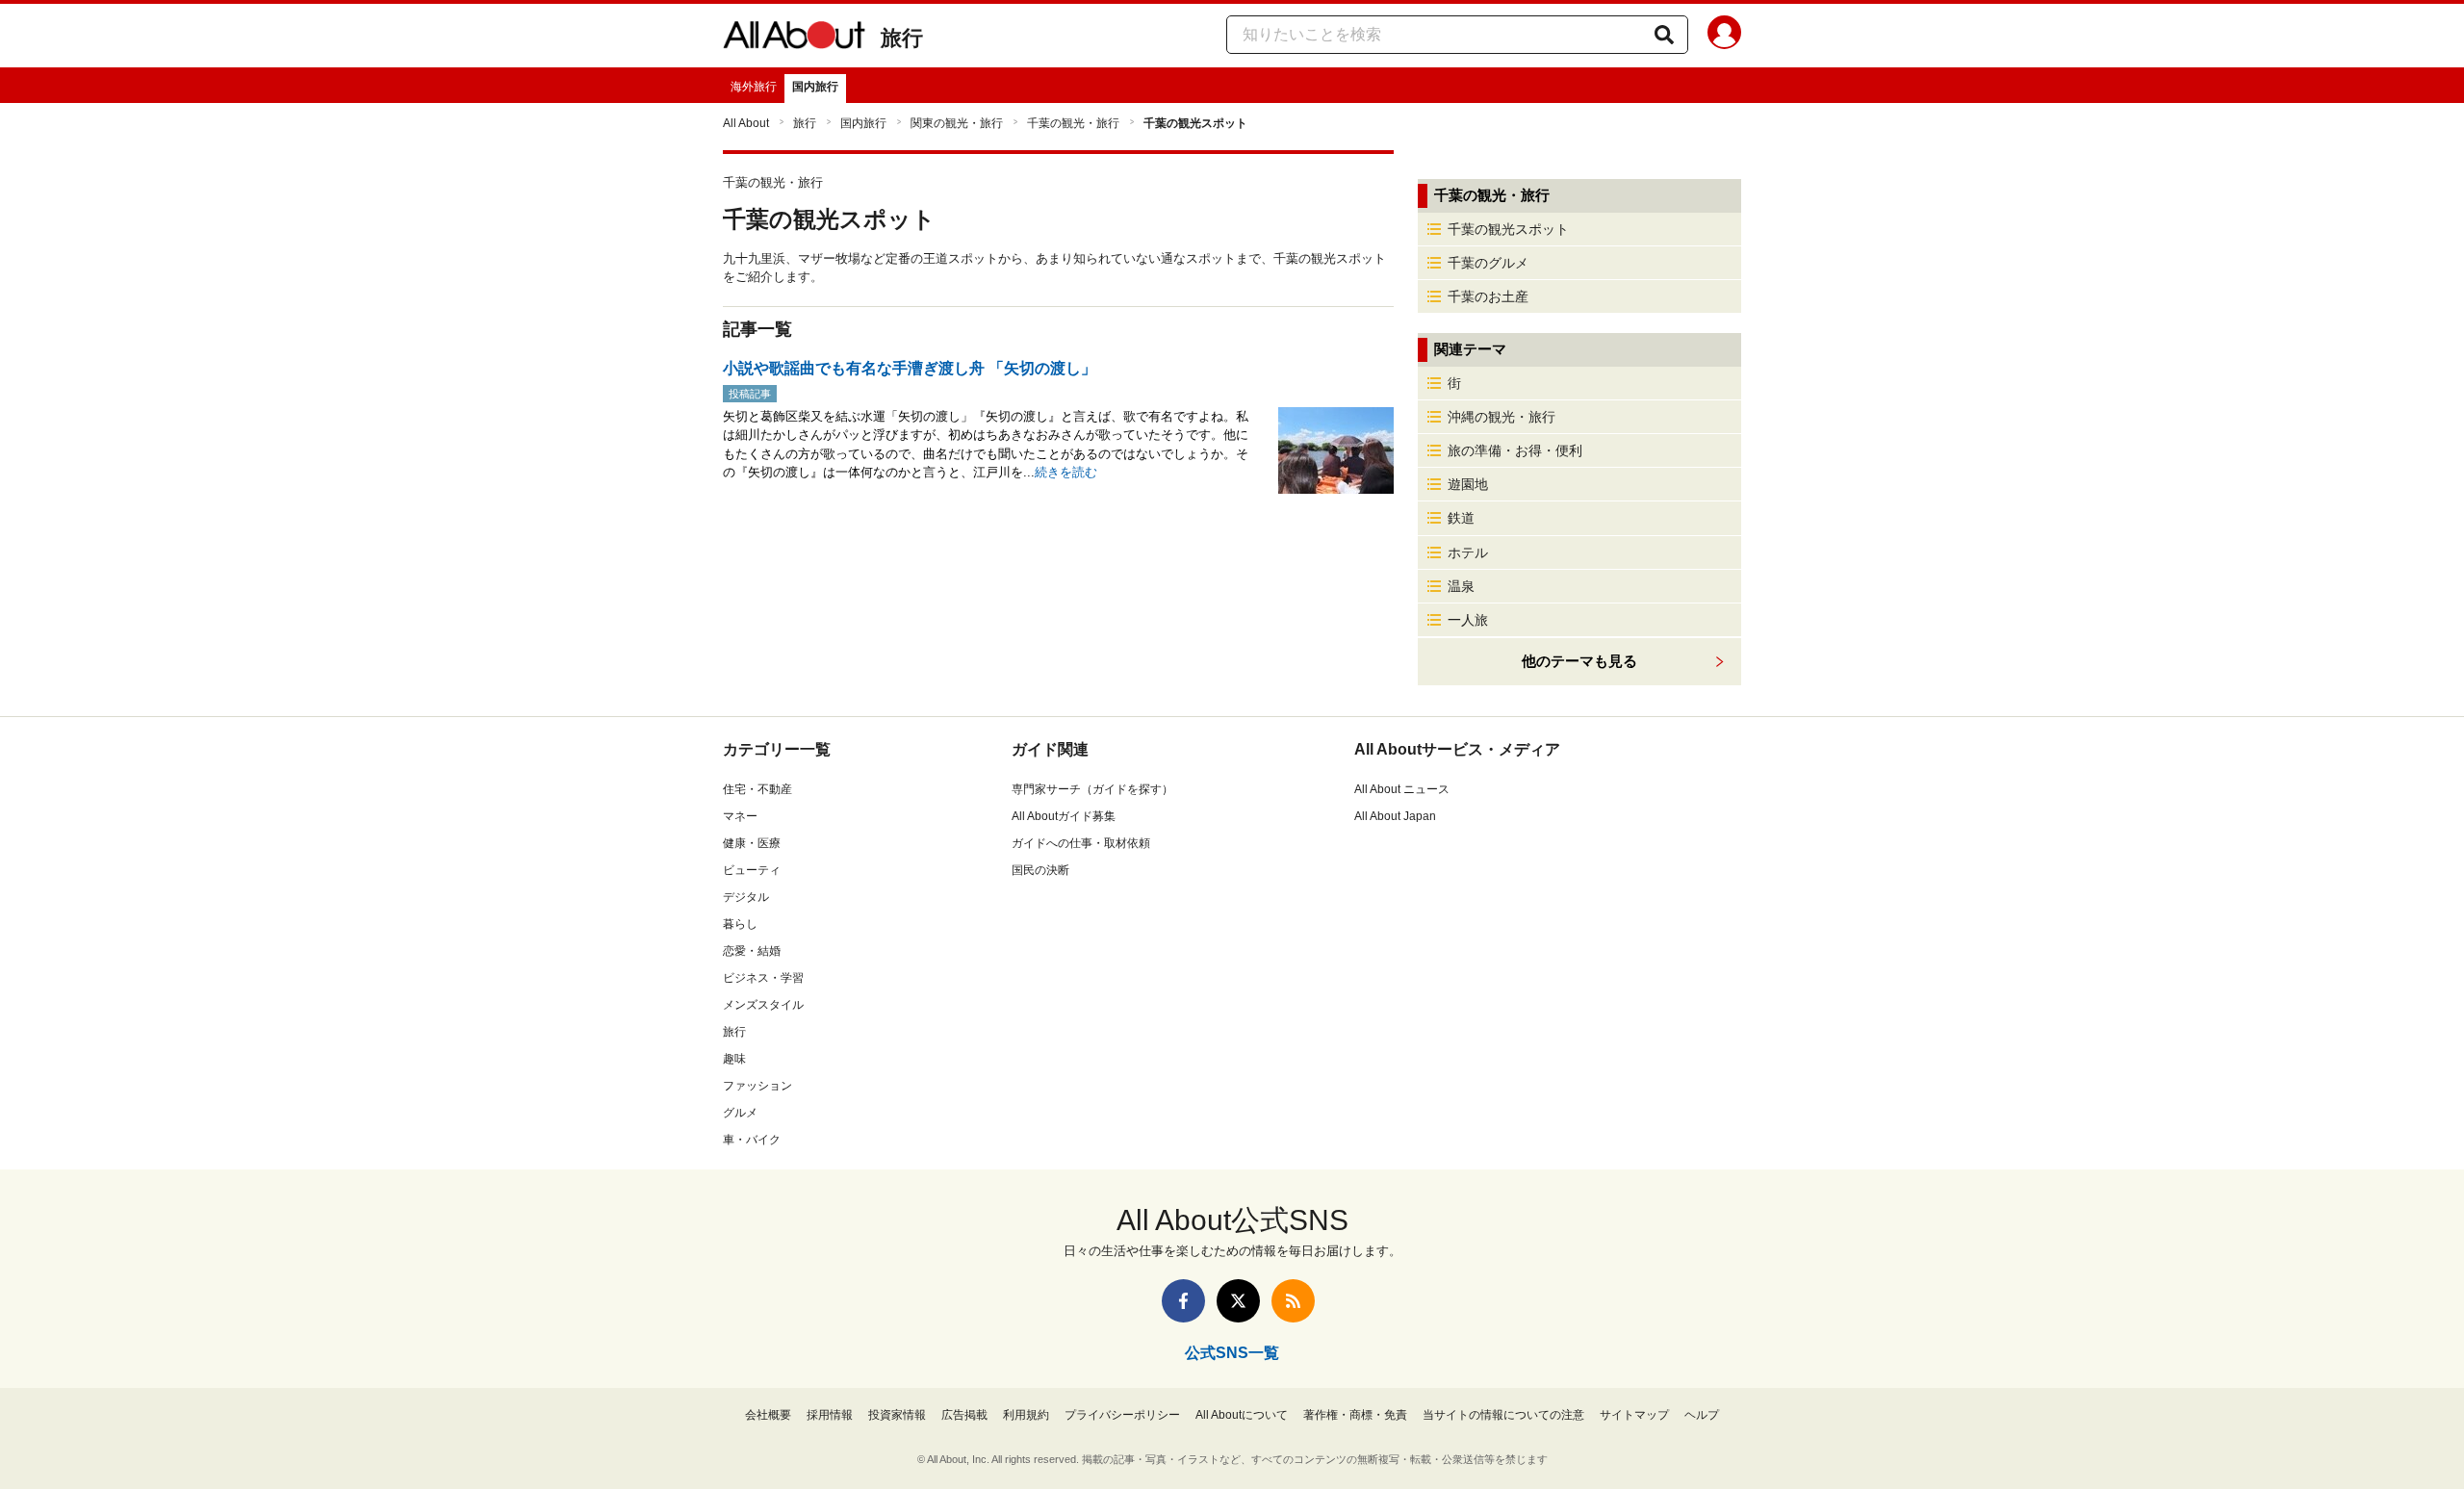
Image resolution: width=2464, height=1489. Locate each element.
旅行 (902, 38)
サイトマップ (1634, 1415)
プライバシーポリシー (1122, 1415)
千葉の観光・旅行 (1073, 123)
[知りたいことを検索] (1664, 35)
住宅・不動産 (757, 789)
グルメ (740, 1113)
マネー (740, 816)
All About (746, 123)
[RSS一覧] (1293, 1301)
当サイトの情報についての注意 (1503, 1415)
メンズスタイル (763, 1005)
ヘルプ (1702, 1415)
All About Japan (1395, 816)
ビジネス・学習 (763, 978)
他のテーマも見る (1579, 661)
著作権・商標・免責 (1355, 1415)
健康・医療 (752, 843)
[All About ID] (1724, 36)
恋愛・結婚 (752, 951)
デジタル (746, 897)
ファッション (757, 1086)
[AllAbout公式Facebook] (1183, 1301)
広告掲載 (964, 1415)
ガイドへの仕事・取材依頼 (1081, 843)
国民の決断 (1040, 870)
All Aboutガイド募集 (1064, 816)
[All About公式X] (1238, 1301)
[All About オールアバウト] (794, 39)
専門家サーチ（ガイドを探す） (1092, 789)
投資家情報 (897, 1415)
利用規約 (1026, 1415)
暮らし (740, 924)
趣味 (734, 1059)
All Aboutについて (1242, 1415)
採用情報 (830, 1415)
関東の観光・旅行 (957, 123)
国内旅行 (815, 87)
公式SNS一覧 (1232, 1353)
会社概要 (768, 1415)
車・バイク (752, 1140)
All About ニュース (1402, 789)
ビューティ (752, 870)
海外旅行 (754, 87)
